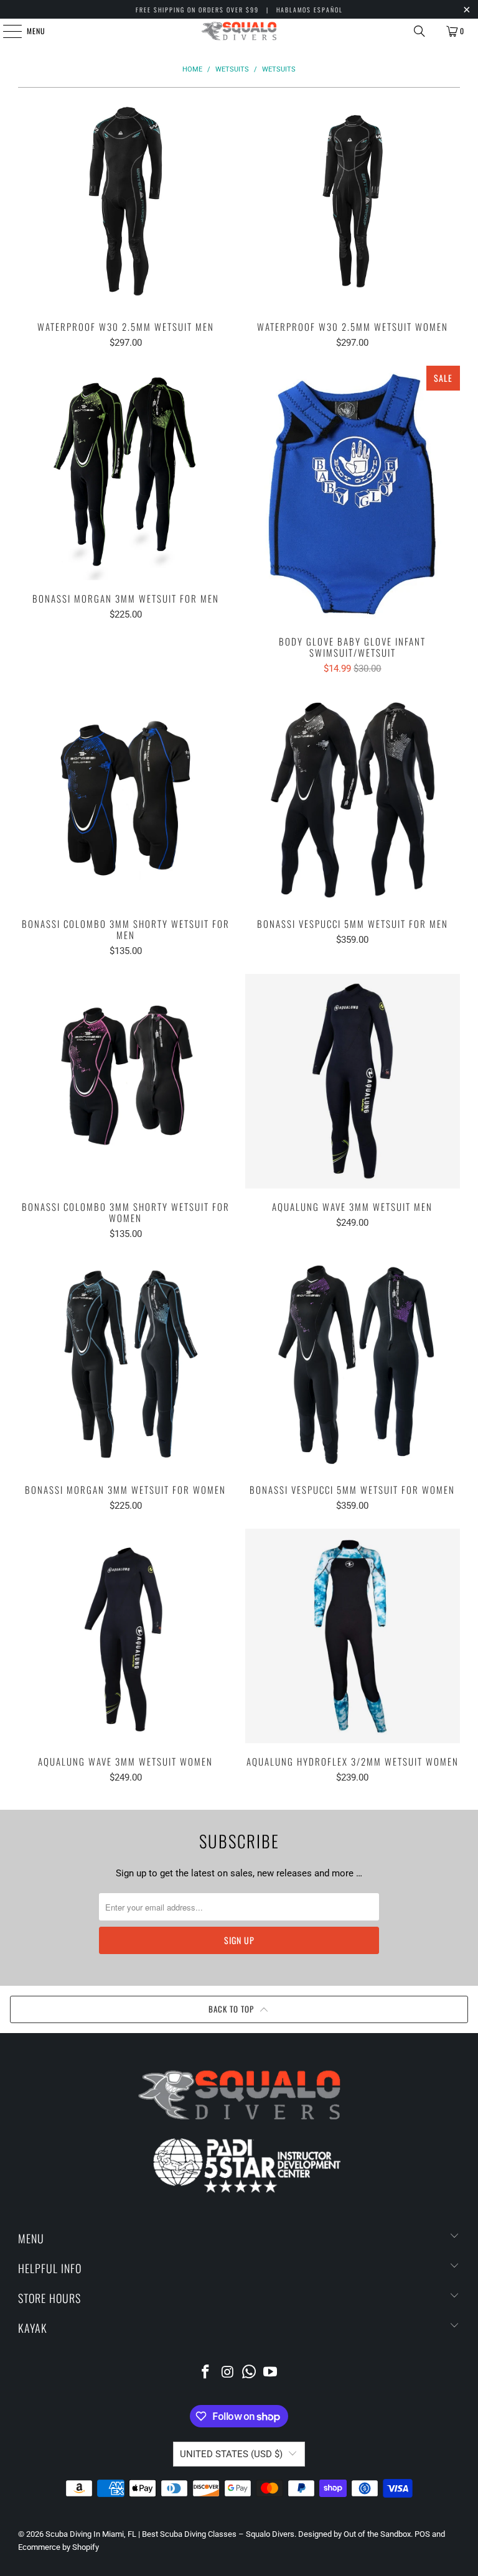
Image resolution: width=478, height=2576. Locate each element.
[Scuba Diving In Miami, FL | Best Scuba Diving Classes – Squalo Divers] (239, 31)
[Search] (419, 31)
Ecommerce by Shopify (59, 2547)
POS (422, 2534)
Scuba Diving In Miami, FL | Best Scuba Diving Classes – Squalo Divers (170, 2534)
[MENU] (6, 31)
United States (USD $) (231, 2454)
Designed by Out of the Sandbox (354, 2534)
